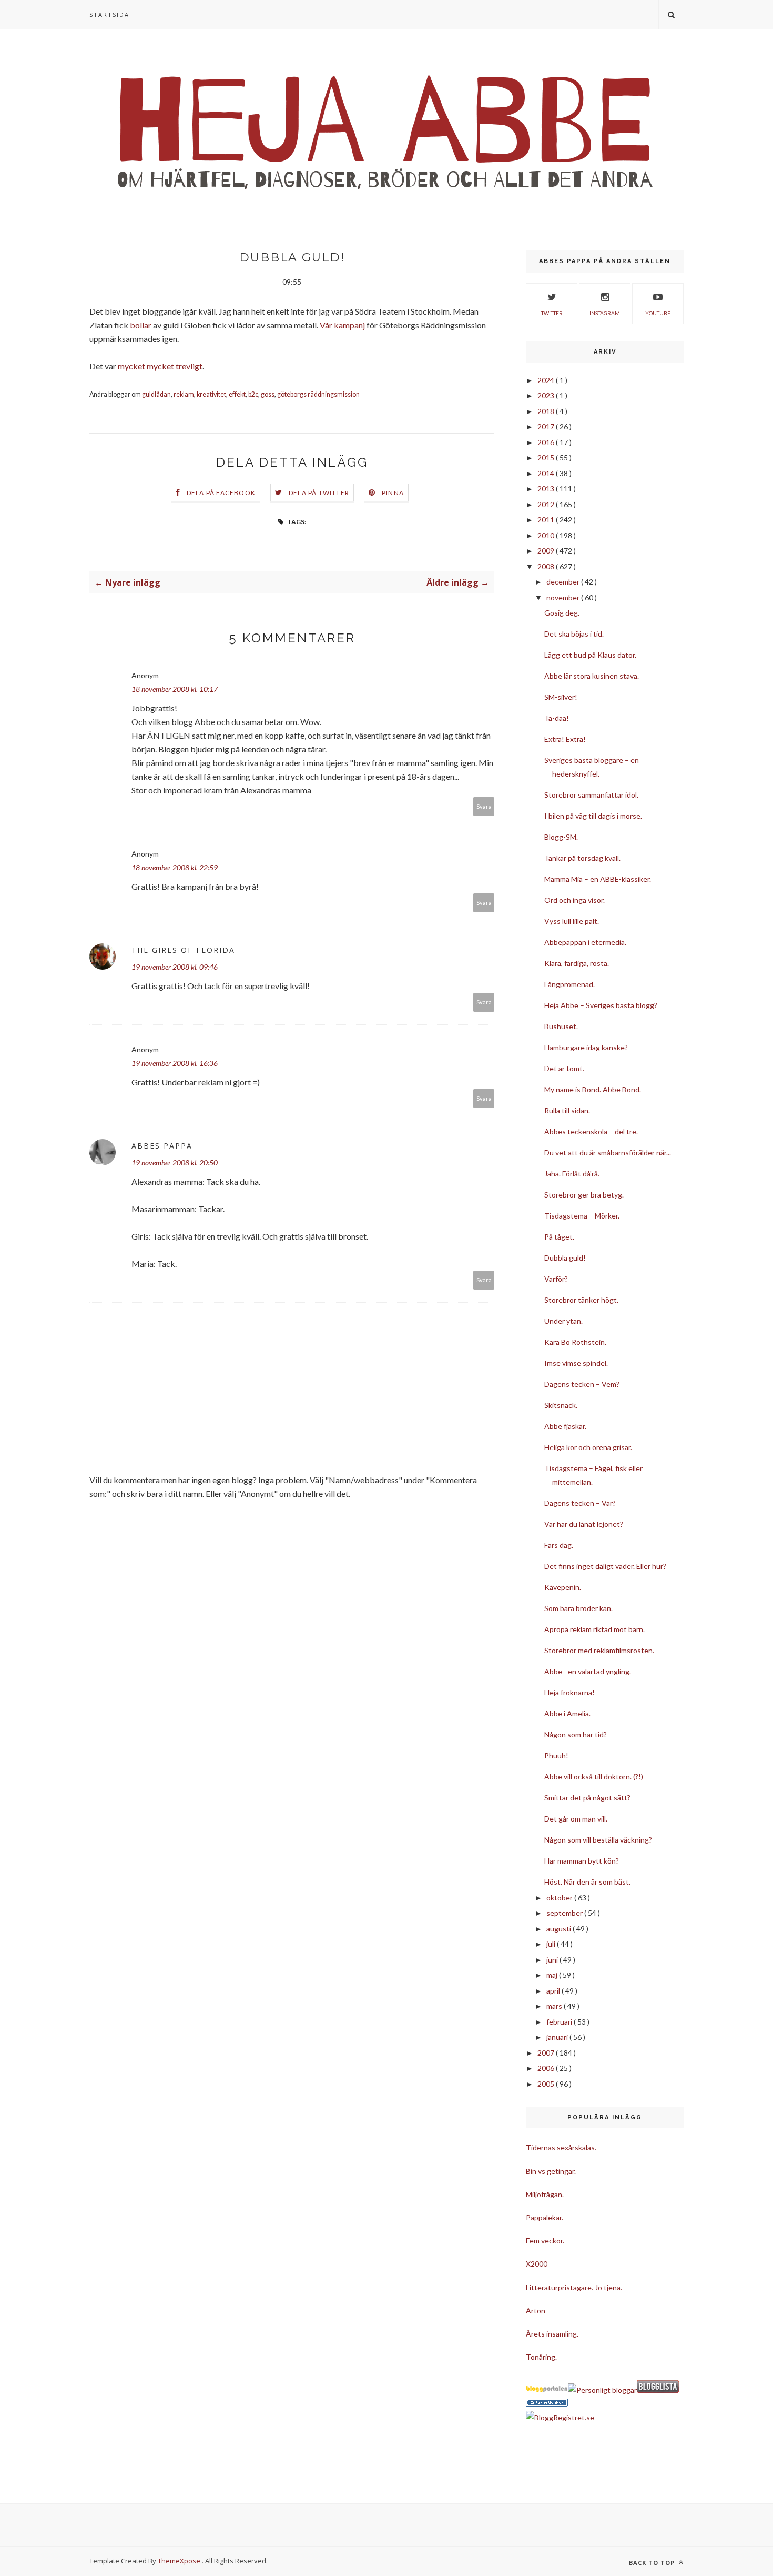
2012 (547, 504)
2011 (547, 520)
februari (560, 2022)
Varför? (556, 1279)
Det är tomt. (564, 1068)
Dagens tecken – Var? (580, 1503)
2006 (547, 2068)
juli (552, 1944)
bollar (141, 325)
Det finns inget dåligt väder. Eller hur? (605, 1566)
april (554, 1991)
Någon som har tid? (576, 1734)
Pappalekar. (545, 2217)
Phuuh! (556, 1755)
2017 (547, 426)
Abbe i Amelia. (567, 1713)
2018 (547, 411)
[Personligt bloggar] (602, 2390)
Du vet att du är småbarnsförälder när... (608, 1153)
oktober (560, 1898)
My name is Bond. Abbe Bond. (593, 1089)
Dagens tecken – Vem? (582, 1384)
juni (553, 1960)
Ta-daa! (557, 718)
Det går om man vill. (576, 1819)
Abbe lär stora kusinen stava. (592, 676)
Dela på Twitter (319, 493)
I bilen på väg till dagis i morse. (593, 816)
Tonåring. (541, 2357)
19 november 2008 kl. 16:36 (175, 1063)
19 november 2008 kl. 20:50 (175, 1163)
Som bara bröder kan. (578, 1608)
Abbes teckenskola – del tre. (591, 1131)
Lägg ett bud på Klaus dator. (590, 655)
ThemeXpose (179, 2561)
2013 (547, 489)
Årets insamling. (552, 2334)
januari (558, 2037)
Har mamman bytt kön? (582, 1861)
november (564, 597)
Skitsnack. (561, 1405)
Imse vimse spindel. (576, 1363)
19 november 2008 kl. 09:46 (175, 967)
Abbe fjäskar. (565, 1426)
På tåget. (559, 1237)
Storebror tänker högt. (581, 1300)
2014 (547, 473)
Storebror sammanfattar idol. (591, 795)
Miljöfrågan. (545, 2194)
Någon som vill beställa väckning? (598, 1840)
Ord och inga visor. (574, 900)
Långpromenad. (569, 984)
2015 (547, 457)
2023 (547, 395)
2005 (547, 2084)
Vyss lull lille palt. (572, 921)
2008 (547, 566)
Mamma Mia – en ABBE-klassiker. (598, 879)
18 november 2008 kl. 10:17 (175, 689)
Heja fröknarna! (569, 1692)
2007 (547, 2053)
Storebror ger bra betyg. (584, 1195)
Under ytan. (563, 1321)
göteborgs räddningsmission (318, 394)
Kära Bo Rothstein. (575, 1342)
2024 (547, 380)
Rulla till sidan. (567, 1110)
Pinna (393, 493)
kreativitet (211, 394)
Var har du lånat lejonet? (584, 1524)
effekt (237, 394)
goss (268, 394)
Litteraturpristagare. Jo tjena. (574, 2287)
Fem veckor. (545, 2241)
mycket (131, 366)
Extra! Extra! (565, 739)
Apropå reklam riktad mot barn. (594, 1629)
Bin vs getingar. (551, 2171)
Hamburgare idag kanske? (586, 1047)
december (564, 582)
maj (553, 1975)
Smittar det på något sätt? (587, 1798)
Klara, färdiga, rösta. (577, 963)
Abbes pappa (162, 1146)
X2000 (537, 2264)
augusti (560, 1929)
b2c (253, 394)
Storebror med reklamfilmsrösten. (599, 1650)
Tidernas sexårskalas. (561, 2147)
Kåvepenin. (563, 1587)
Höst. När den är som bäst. (587, 1882)
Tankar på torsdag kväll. (582, 858)
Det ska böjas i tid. (574, 634)
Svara (484, 806)
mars (555, 2006)
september (565, 1913)
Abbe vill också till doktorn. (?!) (594, 1777)
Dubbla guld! (565, 1258)
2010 (547, 535)
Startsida (109, 14)
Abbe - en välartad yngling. (588, 1671)
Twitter (552, 313)
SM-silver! (561, 697)
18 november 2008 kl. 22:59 (175, 867)
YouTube (658, 313)
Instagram (605, 313)
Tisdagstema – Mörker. (582, 1216)
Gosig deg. (562, 613)
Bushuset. (561, 1026)
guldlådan (156, 394)
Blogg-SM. (561, 837)
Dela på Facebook (221, 493)
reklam (184, 394)
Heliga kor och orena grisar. (588, 1447)
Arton (536, 2311)
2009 (547, 551)
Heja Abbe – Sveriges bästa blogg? (601, 1005)
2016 (547, 442)
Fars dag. (559, 1545)
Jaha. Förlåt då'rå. (572, 1174)
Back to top (653, 2563)
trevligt (189, 366)
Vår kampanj (342, 325)
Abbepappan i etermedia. (585, 942)
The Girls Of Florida (183, 950)
